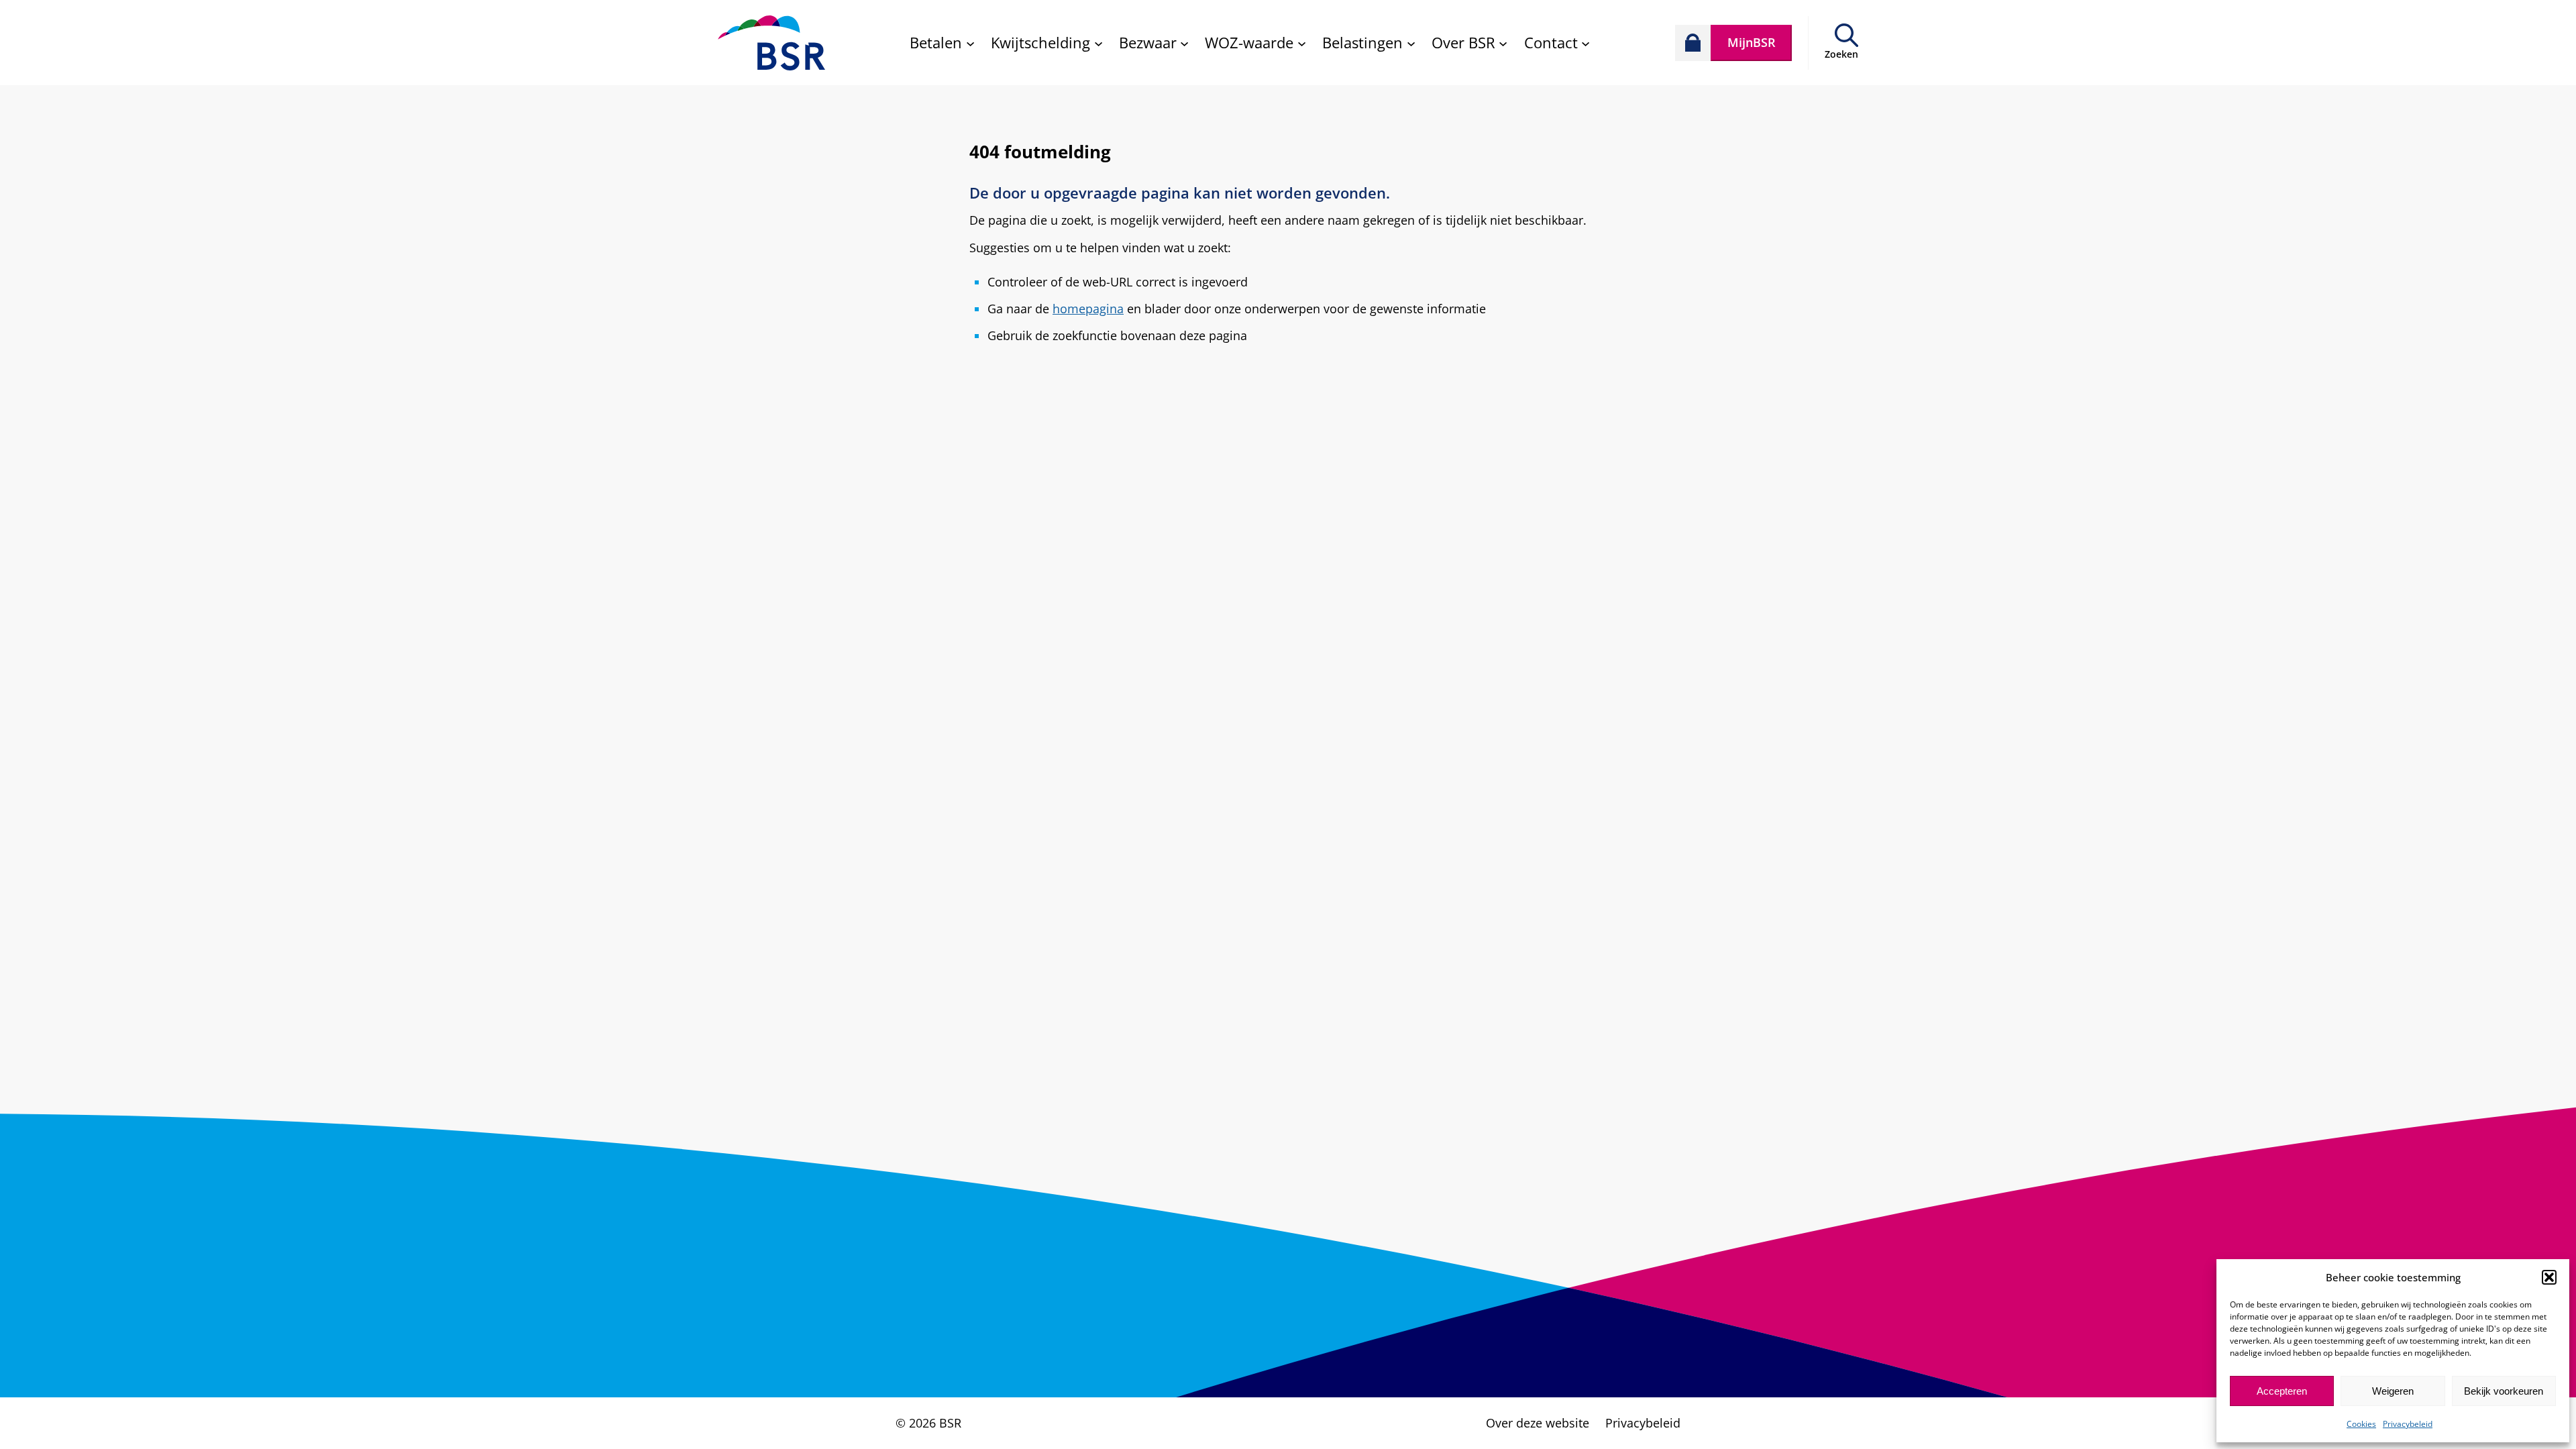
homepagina (1088, 309)
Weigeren (2393, 1391)
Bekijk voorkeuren (2504, 1391)
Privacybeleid (2408, 1424)
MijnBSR (1752, 42)
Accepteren (2282, 1391)
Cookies (2361, 1424)
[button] (2549, 1277)
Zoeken (1841, 54)
